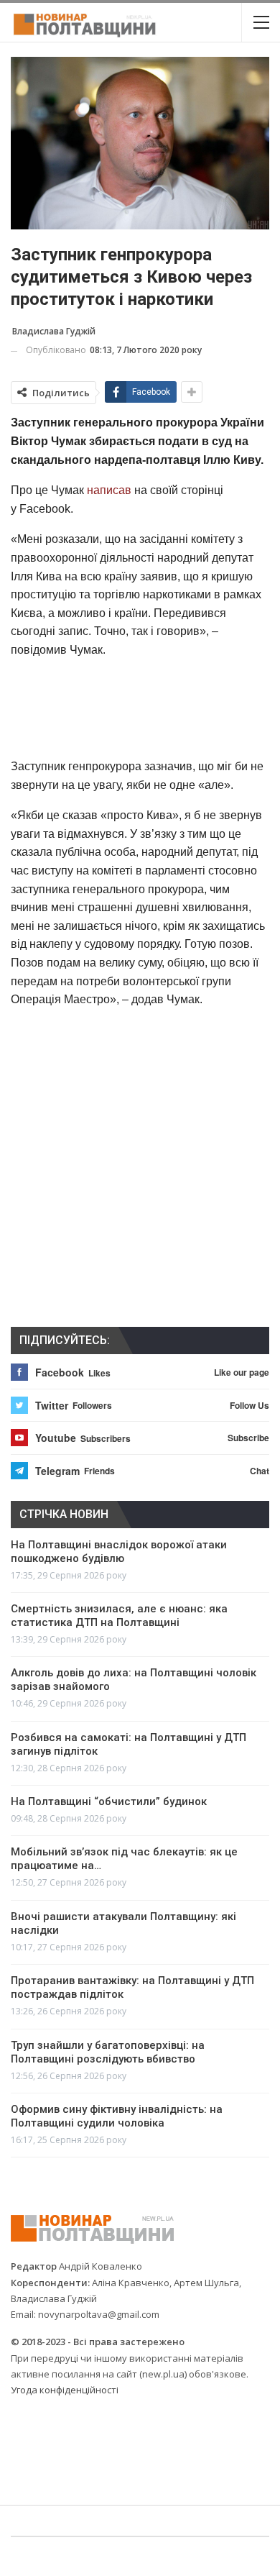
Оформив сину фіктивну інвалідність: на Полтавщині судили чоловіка (117, 2116)
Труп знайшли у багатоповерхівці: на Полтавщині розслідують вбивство (108, 2052)
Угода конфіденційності (65, 2390)
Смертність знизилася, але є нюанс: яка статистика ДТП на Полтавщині (119, 1616)
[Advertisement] (140, 707)
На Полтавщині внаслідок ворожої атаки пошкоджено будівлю (119, 1552)
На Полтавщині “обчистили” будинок (109, 1801)
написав (109, 490)
